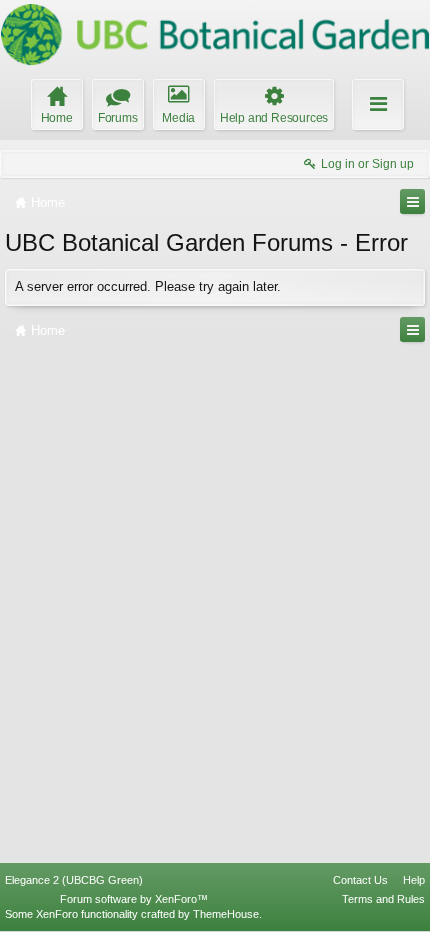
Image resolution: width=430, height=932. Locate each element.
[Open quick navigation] (412, 201)
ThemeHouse (226, 914)
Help (414, 880)
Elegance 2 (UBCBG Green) (74, 880)
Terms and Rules (383, 899)
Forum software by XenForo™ (134, 899)
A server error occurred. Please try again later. (148, 286)
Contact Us (360, 880)
